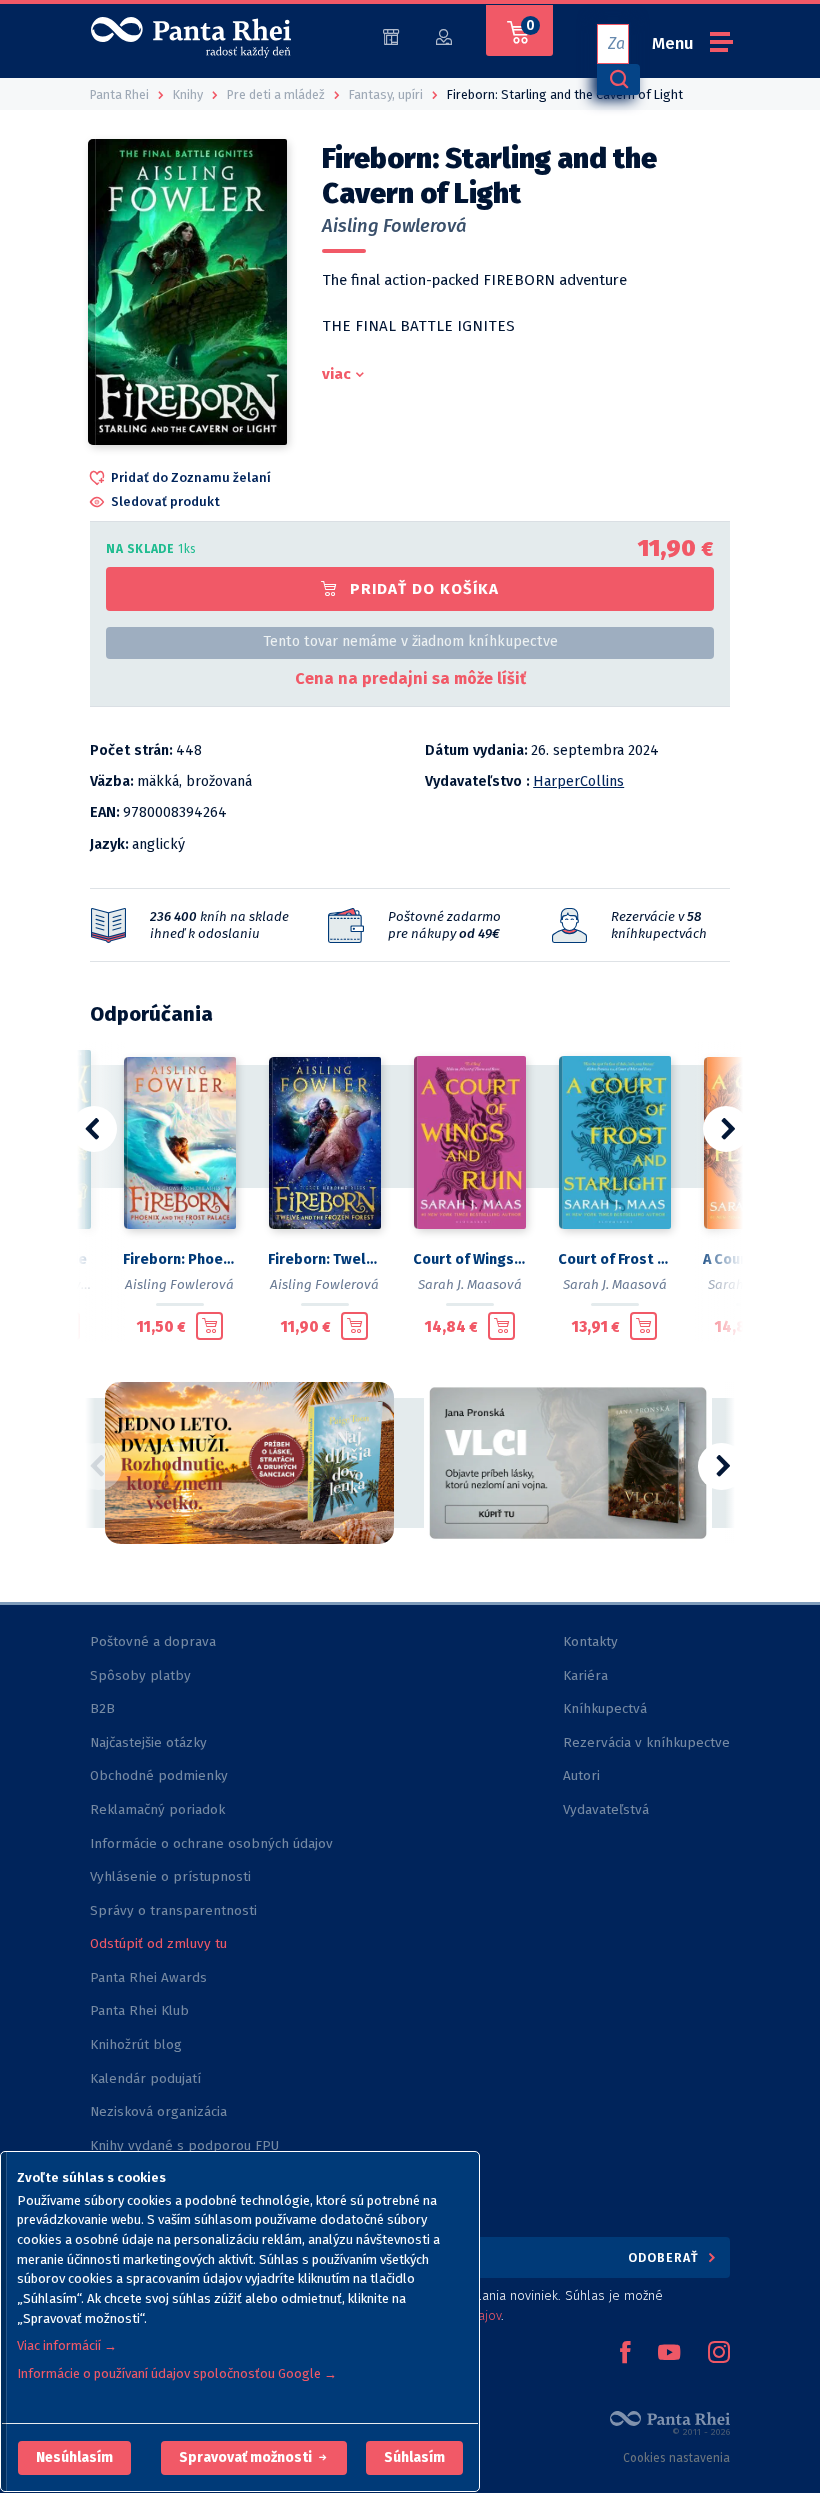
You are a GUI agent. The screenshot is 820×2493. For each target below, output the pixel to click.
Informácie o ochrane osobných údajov (211, 1843)
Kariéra (585, 1675)
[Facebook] (625, 2354)
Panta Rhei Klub (139, 2010)
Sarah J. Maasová (470, 1284)
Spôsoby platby (140, 1675)
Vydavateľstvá (606, 1809)
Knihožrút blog (136, 2044)
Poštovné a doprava (153, 1641)
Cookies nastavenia (676, 2458)
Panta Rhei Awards (148, 1977)
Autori (581, 1775)
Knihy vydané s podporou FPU (184, 2145)
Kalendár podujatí (145, 2078)
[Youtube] (669, 2354)
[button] (74, 2458)
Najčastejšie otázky (148, 1742)
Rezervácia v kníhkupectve (646, 1742)
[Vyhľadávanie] (618, 79)
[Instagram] (719, 2354)
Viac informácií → (67, 2345)
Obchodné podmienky (159, 1775)
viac (336, 374)
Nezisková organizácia (158, 2111)
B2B (102, 1708)
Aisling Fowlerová (394, 226)
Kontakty (590, 1641)
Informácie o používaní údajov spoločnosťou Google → (177, 2373)
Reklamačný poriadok (157, 1809)
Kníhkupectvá (605, 1708)
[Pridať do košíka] (209, 1326)
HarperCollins (578, 781)
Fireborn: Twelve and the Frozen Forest (324, 1259)
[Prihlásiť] (444, 35)
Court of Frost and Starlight (614, 1259)
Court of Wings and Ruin (469, 1259)
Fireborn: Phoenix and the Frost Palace (179, 1259)
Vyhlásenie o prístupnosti (170, 1876)
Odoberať (665, 2257)
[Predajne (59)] (391, 35)
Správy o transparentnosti (175, 1910)
